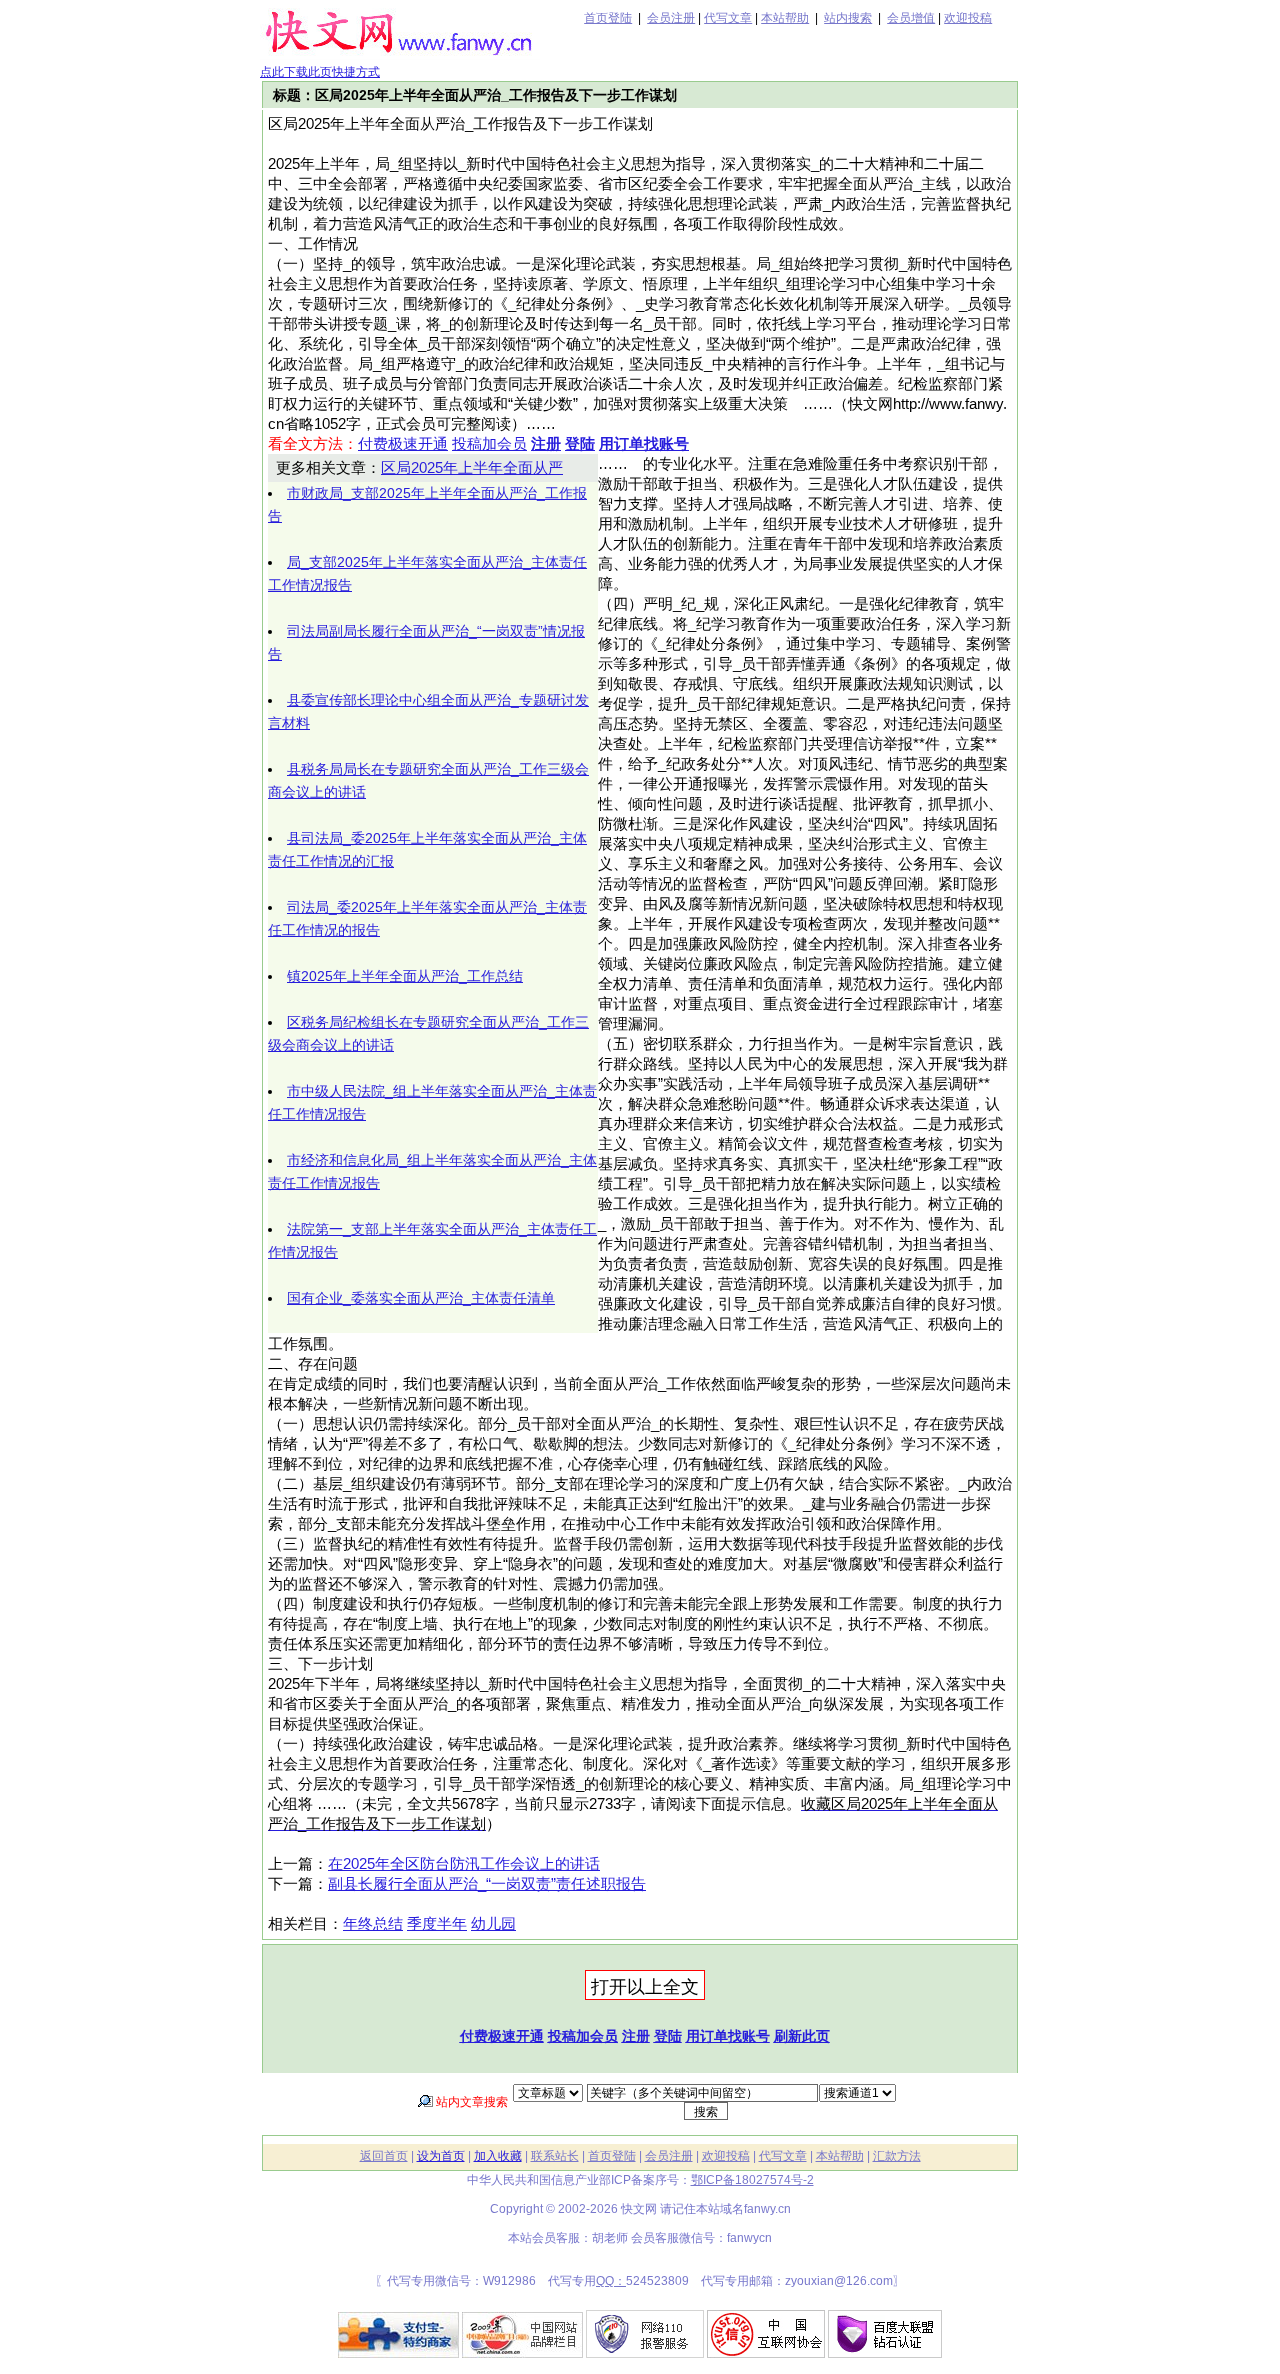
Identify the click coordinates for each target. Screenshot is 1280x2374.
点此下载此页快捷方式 (320, 72)
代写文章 (728, 18)
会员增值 (911, 18)
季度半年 (437, 1924)
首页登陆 (608, 18)
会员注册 (671, 18)
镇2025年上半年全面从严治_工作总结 (405, 976)
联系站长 (555, 2156)
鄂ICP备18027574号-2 (752, 2180)
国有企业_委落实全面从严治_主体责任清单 (421, 1298)
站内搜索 (848, 18)
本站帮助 (785, 18)
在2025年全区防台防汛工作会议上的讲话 (464, 1864)
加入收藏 (498, 2156)
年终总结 (373, 1924)
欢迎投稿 (968, 18)
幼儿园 (493, 1924)
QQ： (611, 2281)
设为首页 (441, 2156)
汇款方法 (897, 2156)
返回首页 (384, 2156)
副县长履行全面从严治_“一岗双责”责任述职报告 (487, 1884)
